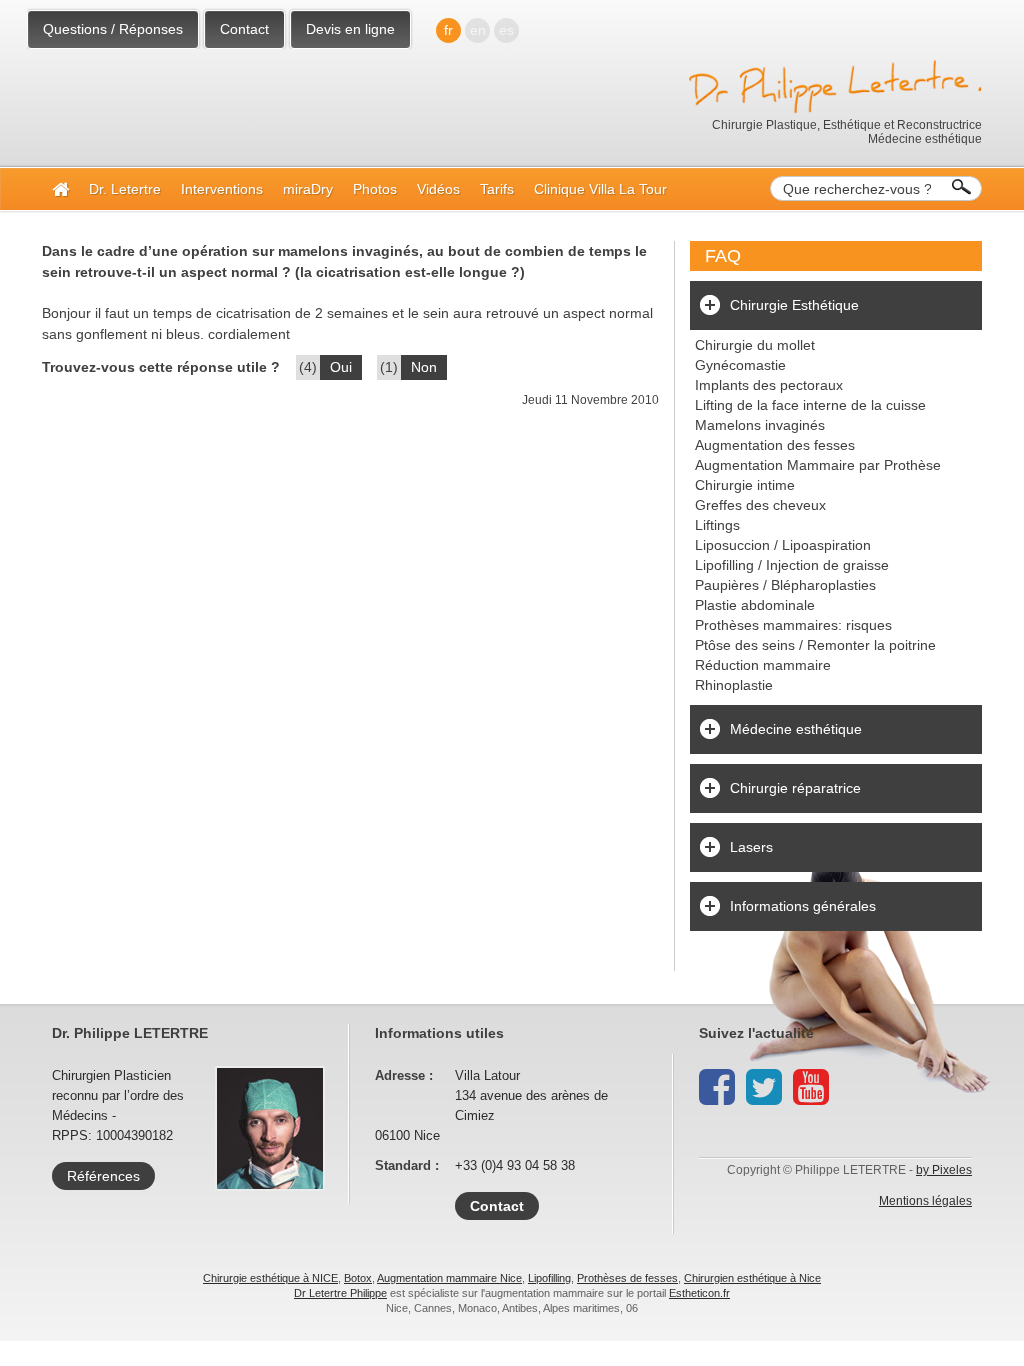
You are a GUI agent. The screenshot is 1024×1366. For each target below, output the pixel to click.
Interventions (222, 189)
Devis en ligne (350, 29)
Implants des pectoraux (769, 385)
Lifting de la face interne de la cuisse (810, 405)
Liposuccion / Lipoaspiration (783, 545)
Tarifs (497, 189)
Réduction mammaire (763, 665)
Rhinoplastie (734, 685)
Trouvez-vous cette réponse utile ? (161, 367)
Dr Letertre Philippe (340, 1293)
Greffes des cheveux (760, 505)
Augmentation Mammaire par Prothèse (818, 465)
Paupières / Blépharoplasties (785, 585)
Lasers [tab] (751, 847)
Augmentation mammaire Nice (449, 1278)
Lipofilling (549, 1278)
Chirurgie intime (745, 485)
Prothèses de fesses (627, 1278)
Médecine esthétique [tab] (796, 729)
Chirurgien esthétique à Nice (752, 1278)
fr (448, 30)
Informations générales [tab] (803, 906)
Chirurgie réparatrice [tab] (795, 788)
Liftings (717, 525)
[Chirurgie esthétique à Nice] (60, 189)
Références (103, 1176)
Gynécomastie (740, 365)
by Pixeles (944, 1170)
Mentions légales (925, 1201)
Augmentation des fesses (775, 445)
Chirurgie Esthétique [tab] (794, 305)
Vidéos (438, 189)
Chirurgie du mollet (755, 345)
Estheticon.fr (699, 1293)
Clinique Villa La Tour (600, 189)
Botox (358, 1278)
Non (424, 367)
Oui (341, 367)
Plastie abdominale (755, 605)
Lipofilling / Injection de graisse (792, 565)
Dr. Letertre (125, 189)
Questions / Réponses (113, 29)
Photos (375, 189)
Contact (244, 29)
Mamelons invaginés (760, 425)
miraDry (308, 189)
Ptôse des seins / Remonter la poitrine (815, 645)
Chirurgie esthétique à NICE (270, 1278)
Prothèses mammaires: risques (793, 625)
